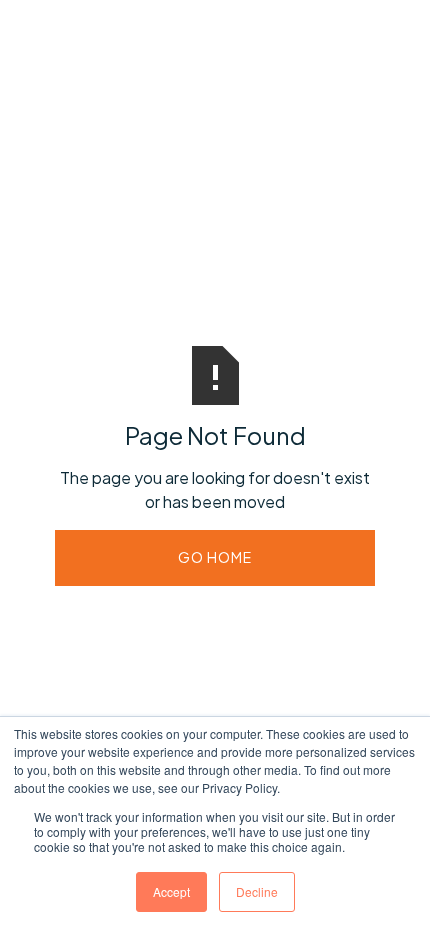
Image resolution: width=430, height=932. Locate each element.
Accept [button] (171, 891)
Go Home (215, 557)
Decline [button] (257, 891)
